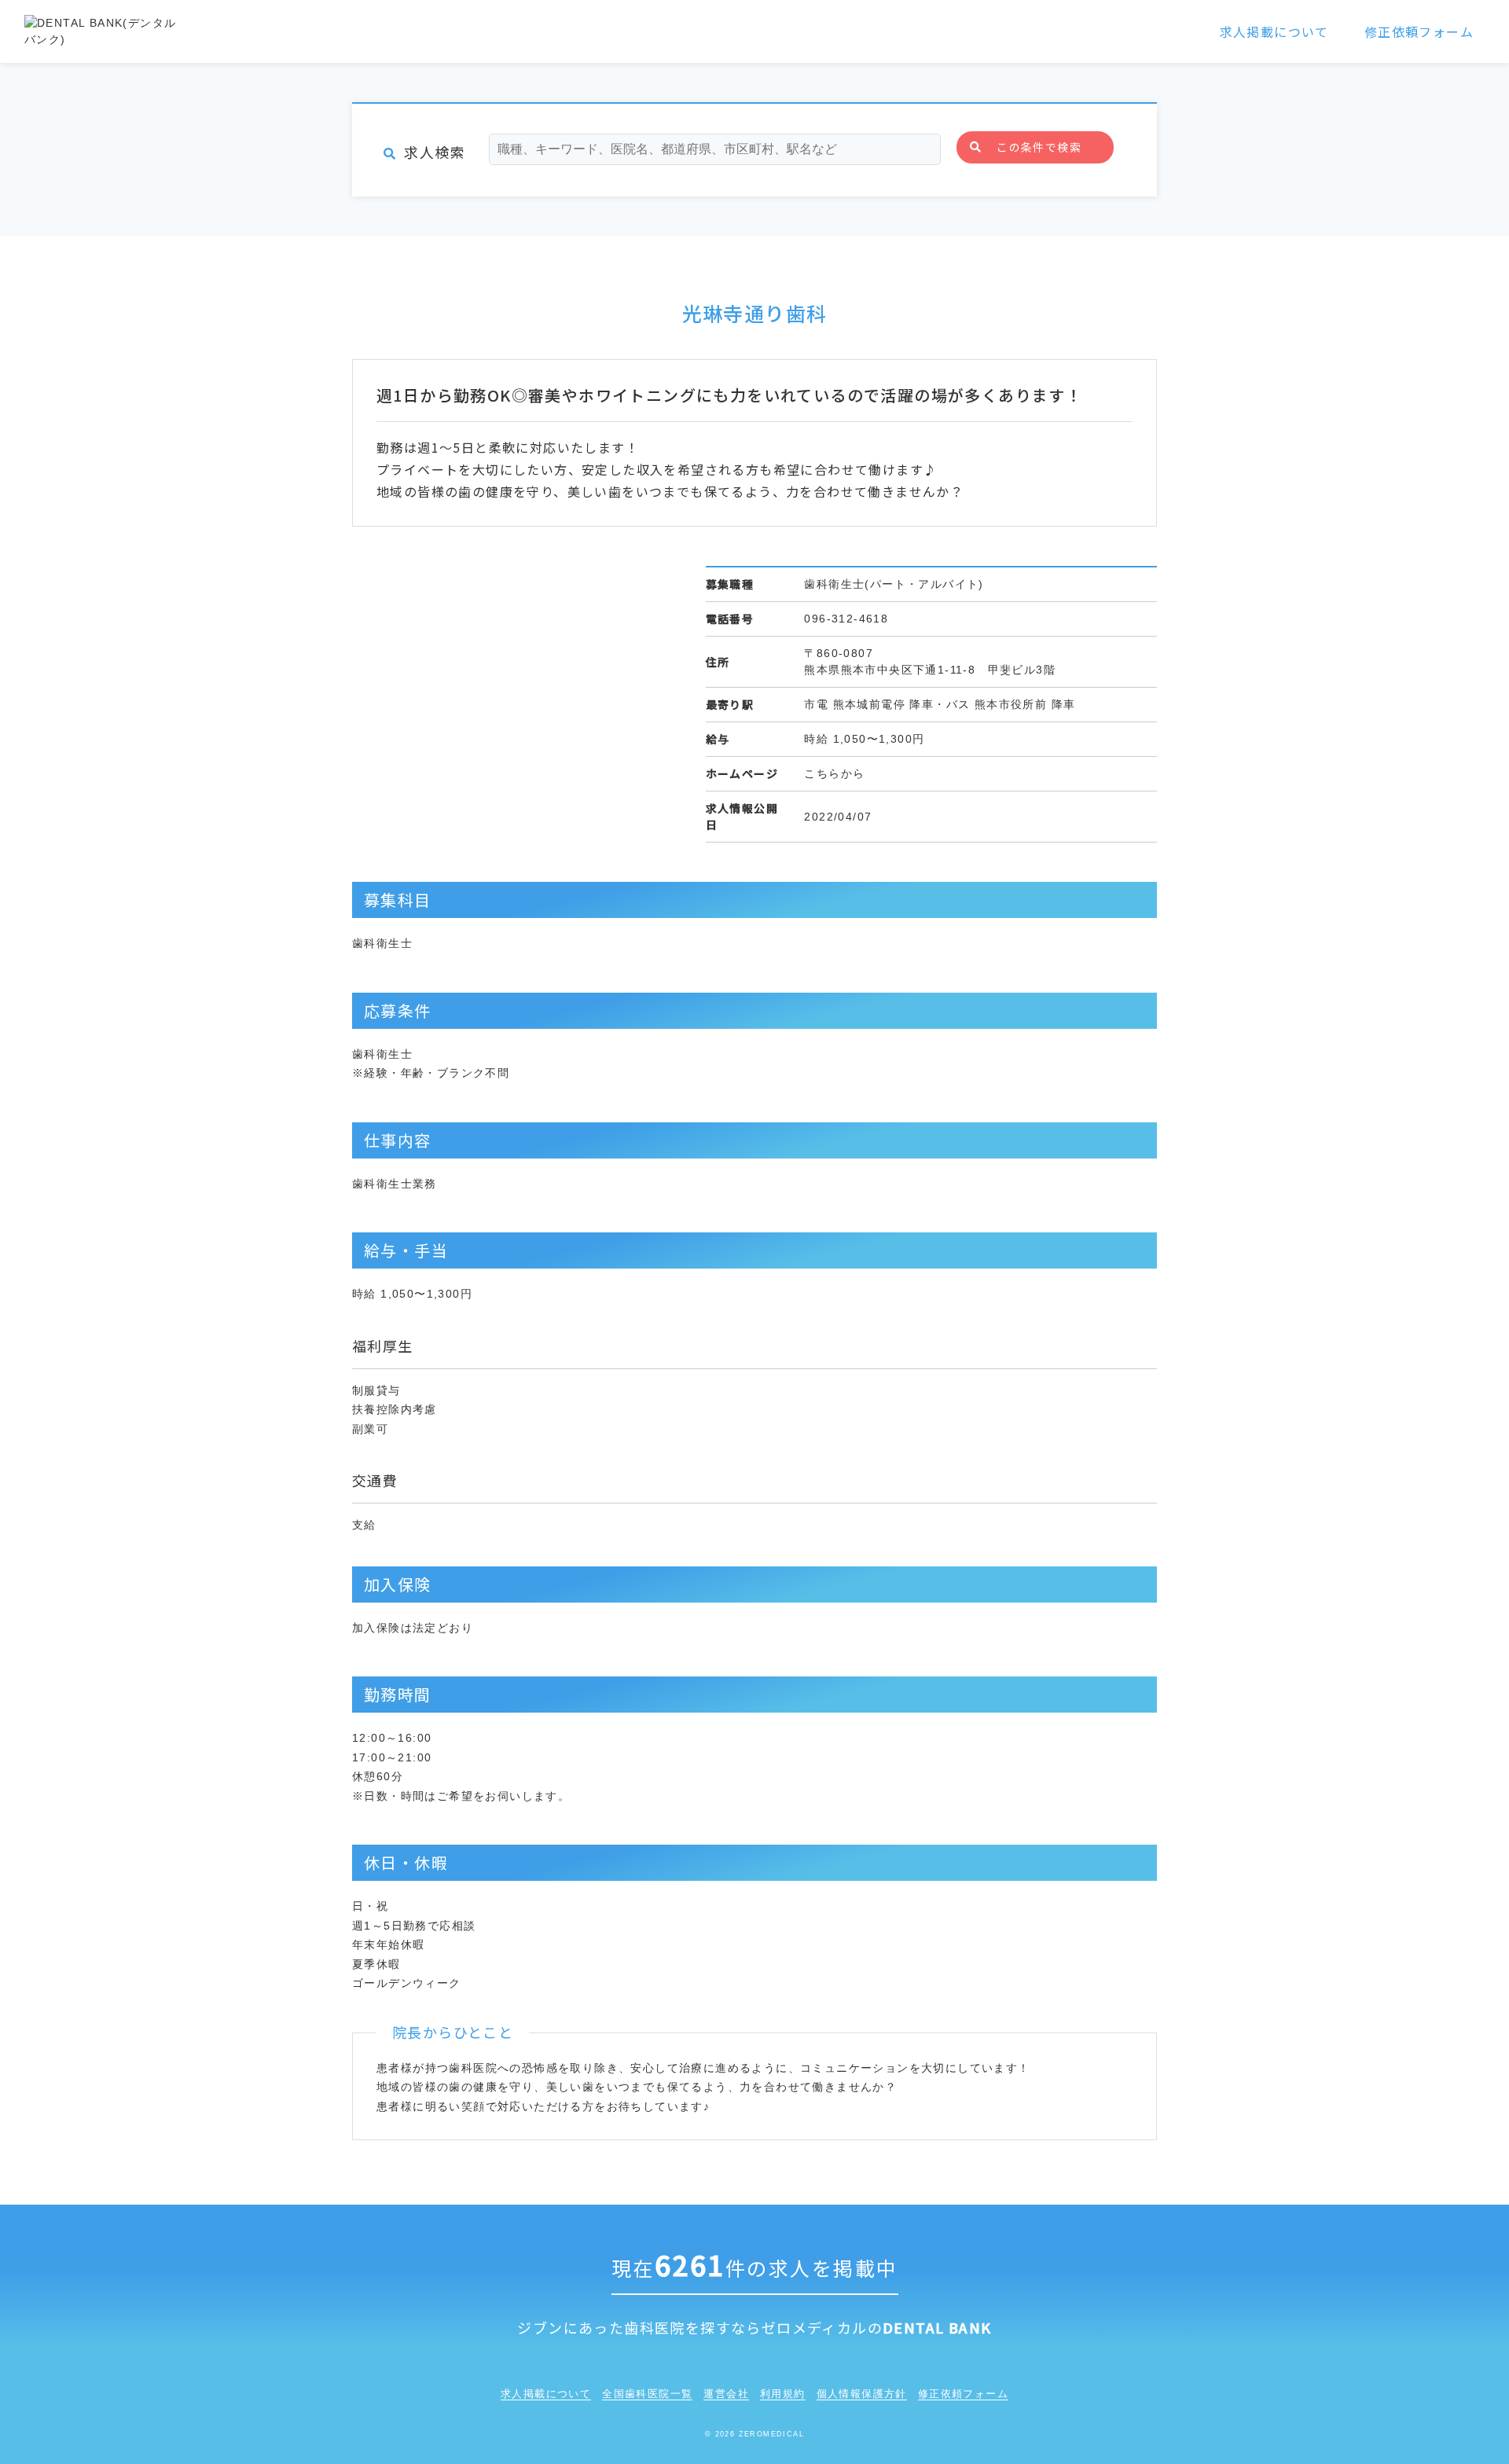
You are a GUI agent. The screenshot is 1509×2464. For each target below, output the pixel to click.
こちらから (834, 773)
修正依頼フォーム (1419, 31)
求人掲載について (1274, 31)
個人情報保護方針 (862, 2394)
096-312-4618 (846, 619)
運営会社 (726, 2394)
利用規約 (783, 2394)
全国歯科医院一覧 (647, 2394)
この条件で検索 (1039, 147)
